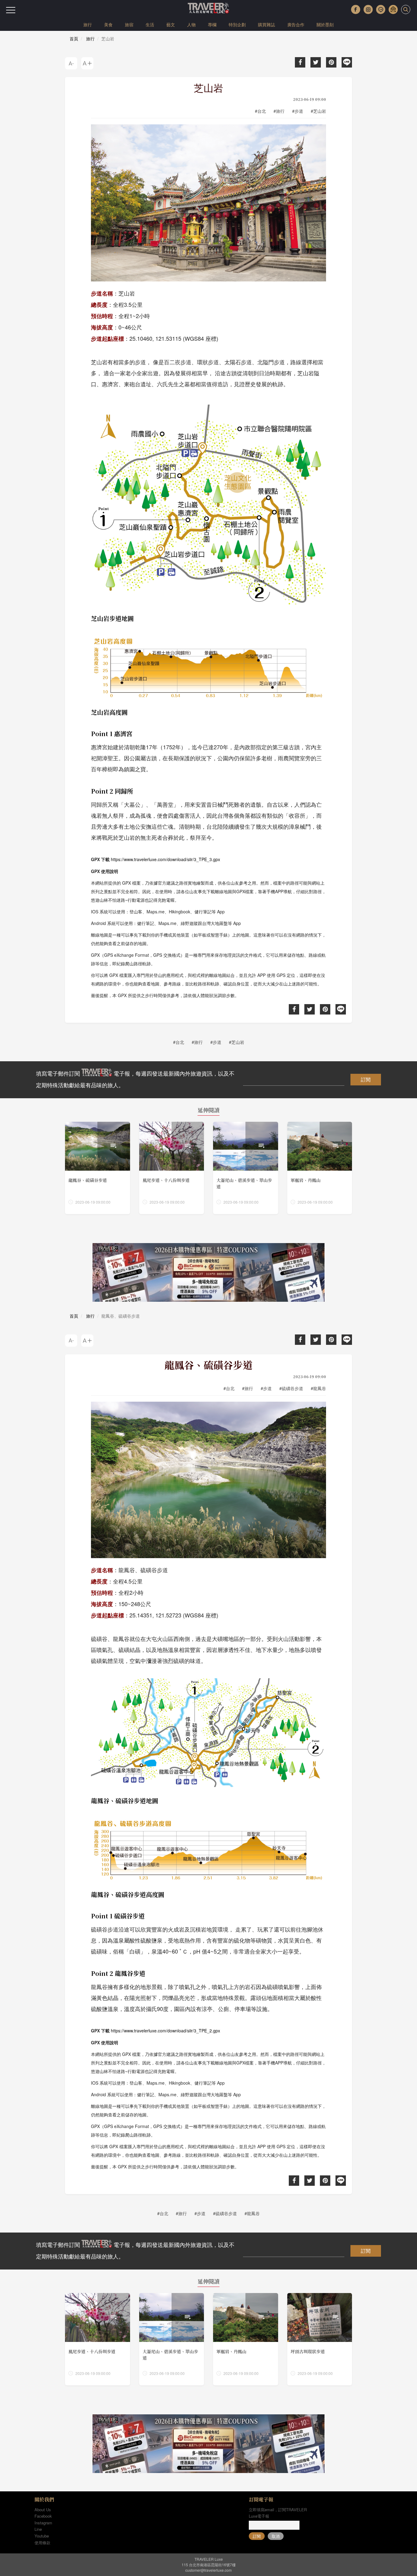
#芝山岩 (318, 111)
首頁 (74, 39)
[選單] (11, 10)
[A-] (71, 63)
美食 (108, 24)
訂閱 (366, 1079)
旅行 (88, 24)
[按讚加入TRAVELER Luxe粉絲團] (356, 9)
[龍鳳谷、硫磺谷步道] (98, 1168)
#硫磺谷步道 (291, 1388)
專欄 (212, 24)
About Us (43, 2510)
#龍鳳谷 (318, 1388)
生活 (150, 24)
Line (38, 2529)
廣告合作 (296, 24)
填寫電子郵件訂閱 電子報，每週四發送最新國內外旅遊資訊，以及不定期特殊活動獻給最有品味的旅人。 (135, 1079)
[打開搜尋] (406, 9)
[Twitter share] (316, 62)
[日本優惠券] (209, 1272)
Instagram (43, 2523)
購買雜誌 (267, 24)
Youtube (42, 2536)
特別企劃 (237, 24)
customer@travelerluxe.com (209, 2570)
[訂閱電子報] (393, 9)
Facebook (43, 2516)
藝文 (171, 24)
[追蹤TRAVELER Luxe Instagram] (368, 9)
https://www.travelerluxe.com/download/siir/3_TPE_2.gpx (165, 2031)
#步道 (298, 111)
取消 (276, 2536)
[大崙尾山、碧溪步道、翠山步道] (246, 1168)
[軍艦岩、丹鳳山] (320, 1168)
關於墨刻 (325, 24)
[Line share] (347, 62)
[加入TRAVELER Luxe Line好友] (381, 9)
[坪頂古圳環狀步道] (320, 2339)
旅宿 (129, 24)
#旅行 (279, 111)
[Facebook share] (300, 62)
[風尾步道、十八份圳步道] (172, 1168)
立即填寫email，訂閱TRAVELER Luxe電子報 (278, 2513)
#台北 (260, 111)
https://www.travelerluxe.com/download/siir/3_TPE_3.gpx (165, 859)
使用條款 (42, 2543)
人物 (191, 24)
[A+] (87, 63)
